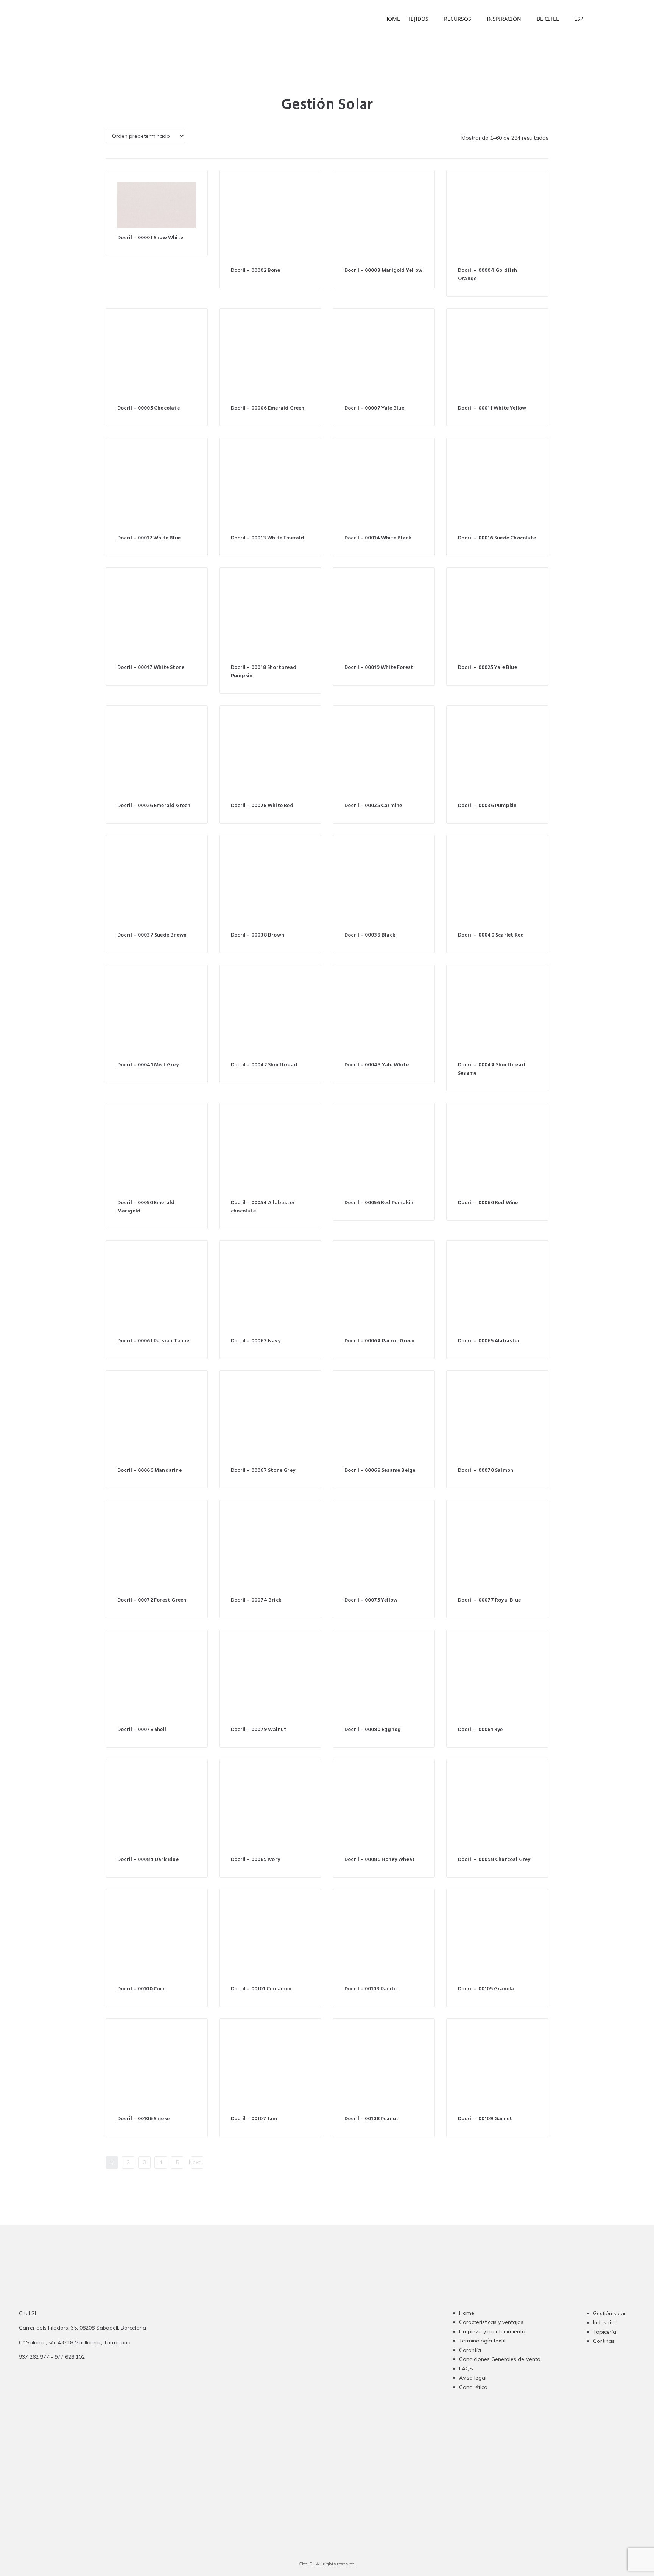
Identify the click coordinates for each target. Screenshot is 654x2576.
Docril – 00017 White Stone (151, 668)
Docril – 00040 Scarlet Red (491, 935)
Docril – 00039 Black (370, 935)
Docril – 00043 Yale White (377, 1065)
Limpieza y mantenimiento (492, 2331)
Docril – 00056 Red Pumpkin (379, 1203)
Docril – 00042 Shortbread (264, 1065)
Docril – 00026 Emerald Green (154, 806)
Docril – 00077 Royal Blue (489, 1600)
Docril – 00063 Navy (256, 1341)
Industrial (604, 2322)
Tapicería (605, 2332)
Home (467, 2313)
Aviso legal (473, 2378)
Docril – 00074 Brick (256, 1600)
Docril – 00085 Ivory (255, 1860)
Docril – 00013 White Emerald (268, 538)
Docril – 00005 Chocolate (149, 408)
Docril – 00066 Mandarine (149, 1470)
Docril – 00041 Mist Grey (148, 1065)
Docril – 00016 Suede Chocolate (497, 538)
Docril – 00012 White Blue (149, 538)
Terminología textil (482, 2341)
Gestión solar (610, 2313)
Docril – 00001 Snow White (150, 238)
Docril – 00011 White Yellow (492, 408)
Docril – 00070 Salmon (486, 1470)
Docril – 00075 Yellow (371, 1600)
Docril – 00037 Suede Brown (152, 935)
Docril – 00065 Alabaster (489, 1341)
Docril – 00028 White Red (262, 806)
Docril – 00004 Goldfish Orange (488, 275)
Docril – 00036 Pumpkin (487, 806)
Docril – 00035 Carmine (373, 806)
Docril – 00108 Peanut (371, 2119)
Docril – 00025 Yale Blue (487, 668)
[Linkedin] (318, 2364)
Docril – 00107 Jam (254, 2119)
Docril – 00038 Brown (258, 935)
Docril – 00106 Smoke (143, 2119)
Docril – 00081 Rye (480, 1730)
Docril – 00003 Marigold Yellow (383, 270)
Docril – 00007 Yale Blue (374, 408)
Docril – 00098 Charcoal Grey (494, 1860)
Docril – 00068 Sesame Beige (380, 1470)
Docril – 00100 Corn (142, 1989)
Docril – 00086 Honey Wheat (380, 1860)
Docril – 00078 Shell (142, 1730)
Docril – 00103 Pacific (371, 1989)
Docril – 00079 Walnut (259, 1730)
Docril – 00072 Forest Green (152, 1600)
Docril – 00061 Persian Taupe (153, 1341)
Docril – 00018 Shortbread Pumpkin (264, 672)
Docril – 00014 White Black (378, 538)
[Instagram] (288, 2364)
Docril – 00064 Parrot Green (379, 1341)
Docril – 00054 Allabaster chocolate (263, 1207)
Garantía (470, 2350)
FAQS (466, 2369)
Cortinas (604, 2341)
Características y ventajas (491, 2322)
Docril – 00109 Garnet (485, 2119)
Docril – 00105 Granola (486, 1989)
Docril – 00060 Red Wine (488, 1203)
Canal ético (473, 2387)
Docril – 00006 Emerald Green (268, 408)
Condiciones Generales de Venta (500, 2359)
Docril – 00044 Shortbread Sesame (491, 1069)
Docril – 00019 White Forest (379, 668)
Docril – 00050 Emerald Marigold (146, 1207)
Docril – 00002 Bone (255, 270)
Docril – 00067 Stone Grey (263, 1470)
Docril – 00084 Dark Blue (148, 1860)
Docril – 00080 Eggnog (373, 1730)
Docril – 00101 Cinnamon (261, 1989)
